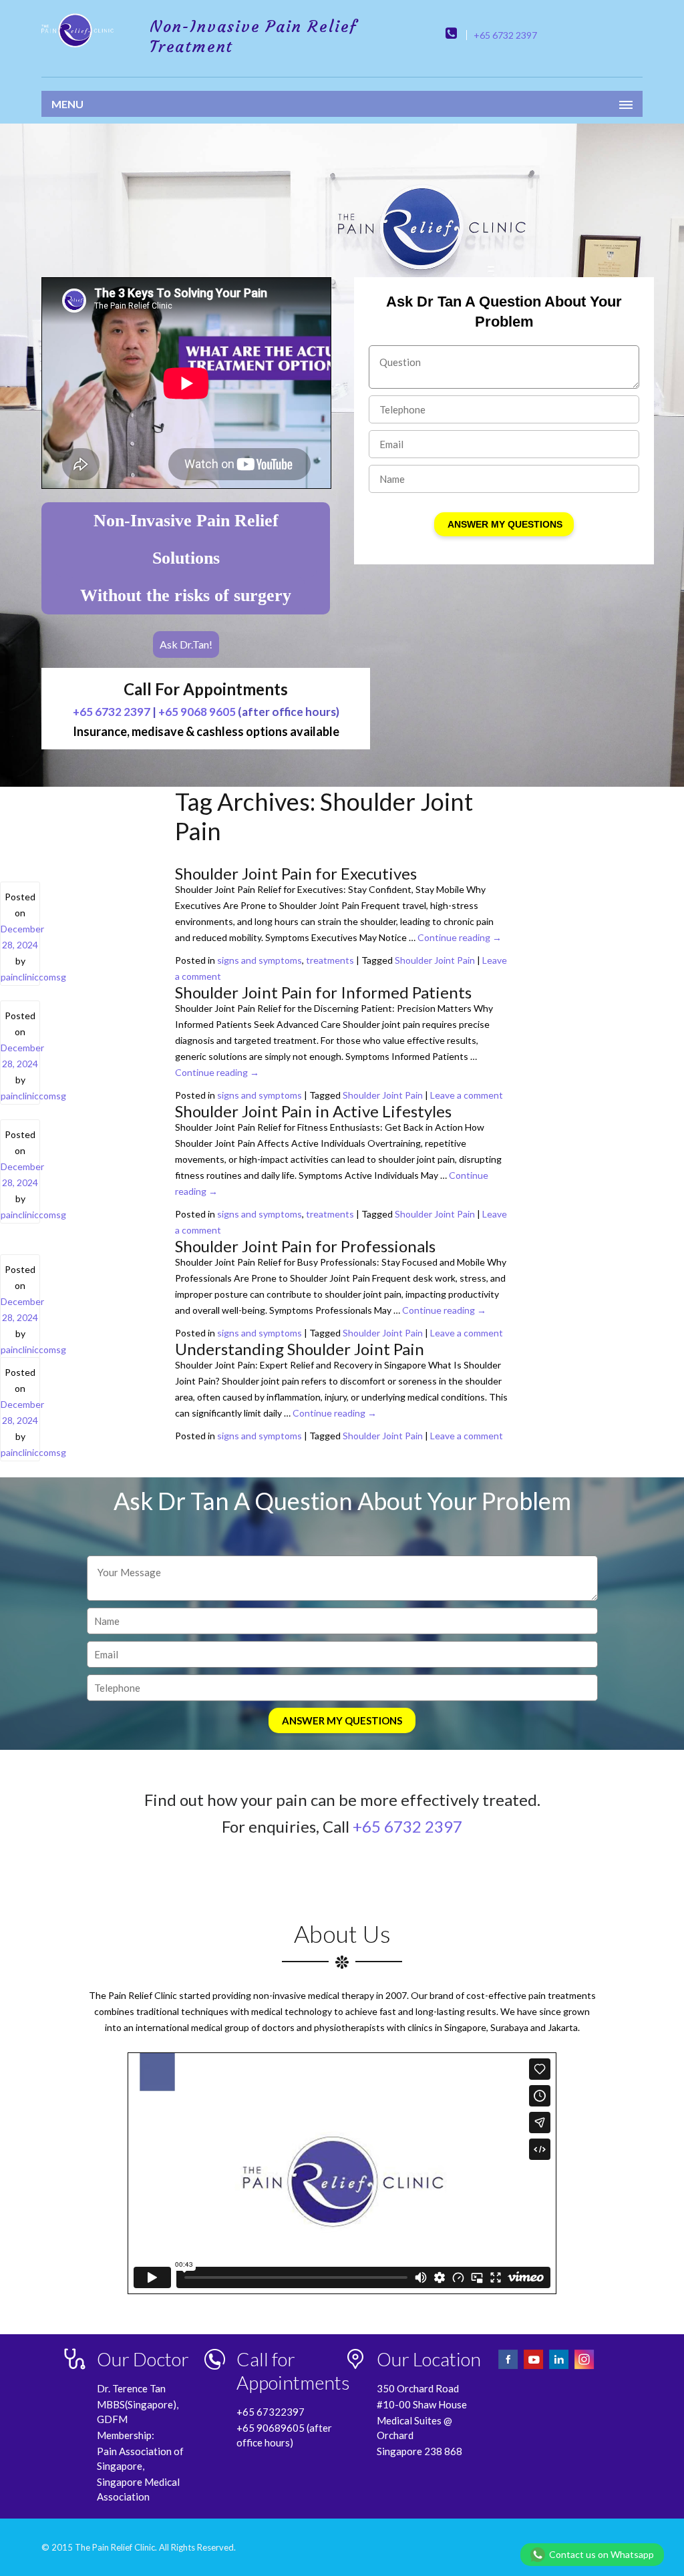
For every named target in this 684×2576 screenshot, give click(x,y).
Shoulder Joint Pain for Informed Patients (323, 992)
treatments (330, 960)
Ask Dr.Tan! (186, 644)
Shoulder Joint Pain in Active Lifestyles (313, 1111)
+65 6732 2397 (505, 35)
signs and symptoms (260, 960)
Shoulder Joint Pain (435, 960)
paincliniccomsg (33, 977)
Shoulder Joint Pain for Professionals (305, 1246)
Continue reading (460, 937)
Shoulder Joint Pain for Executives (296, 873)
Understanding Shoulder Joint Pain (300, 1349)
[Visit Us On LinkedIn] (560, 2367)
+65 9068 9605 (197, 712)
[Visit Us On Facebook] (509, 2367)
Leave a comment (467, 1095)
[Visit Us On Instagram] (584, 2367)
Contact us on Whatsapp (602, 2554)
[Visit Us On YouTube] (534, 2367)
